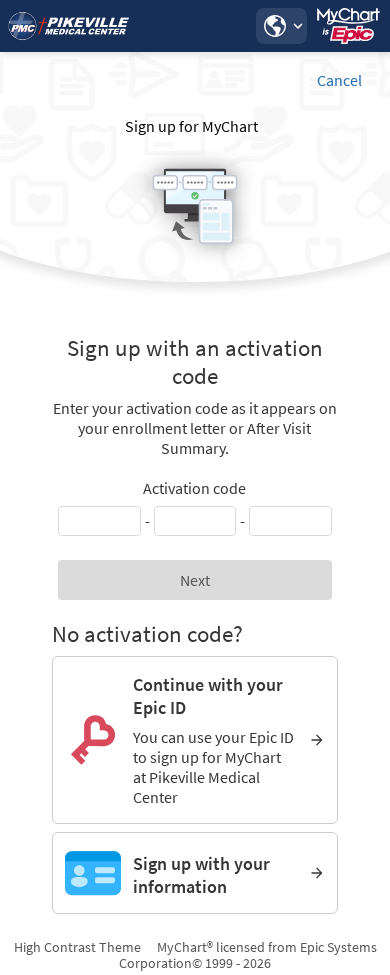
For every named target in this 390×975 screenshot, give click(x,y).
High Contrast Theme (77, 947)
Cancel (339, 80)
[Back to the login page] (69, 26)
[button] (281, 26)
